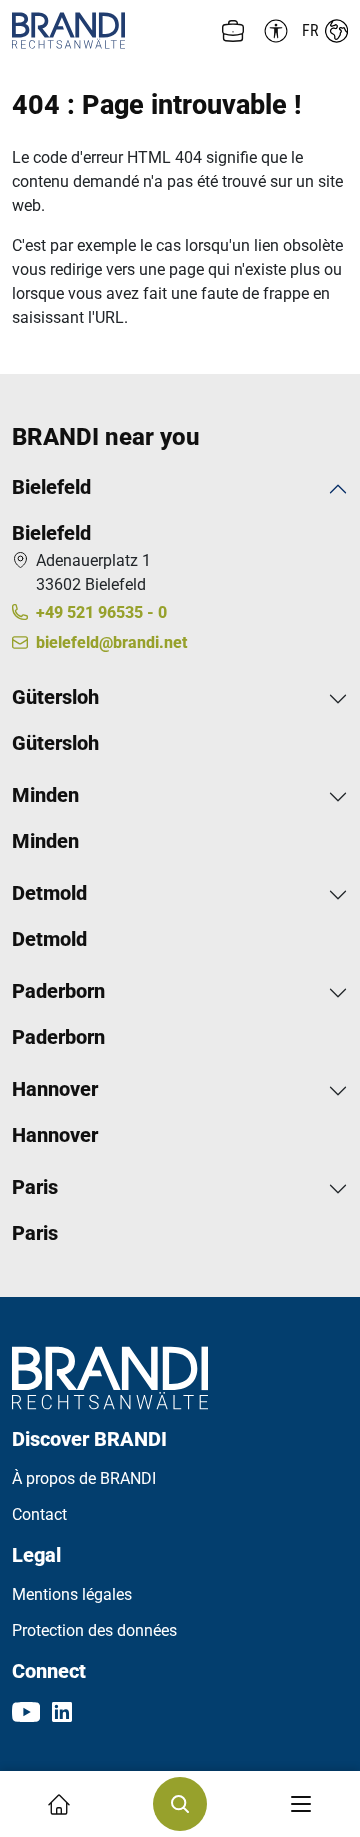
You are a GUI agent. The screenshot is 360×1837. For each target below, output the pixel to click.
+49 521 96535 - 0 (101, 612)
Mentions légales (72, 1594)
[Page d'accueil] (96, 30)
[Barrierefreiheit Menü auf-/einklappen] (273, 31)
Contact (39, 1514)
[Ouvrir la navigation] (301, 1804)
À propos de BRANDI (84, 1478)
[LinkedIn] (62, 1711)
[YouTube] (26, 1711)
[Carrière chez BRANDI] (233, 31)
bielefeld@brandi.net (111, 642)
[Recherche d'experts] (180, 1804)
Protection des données (94, 1630)
